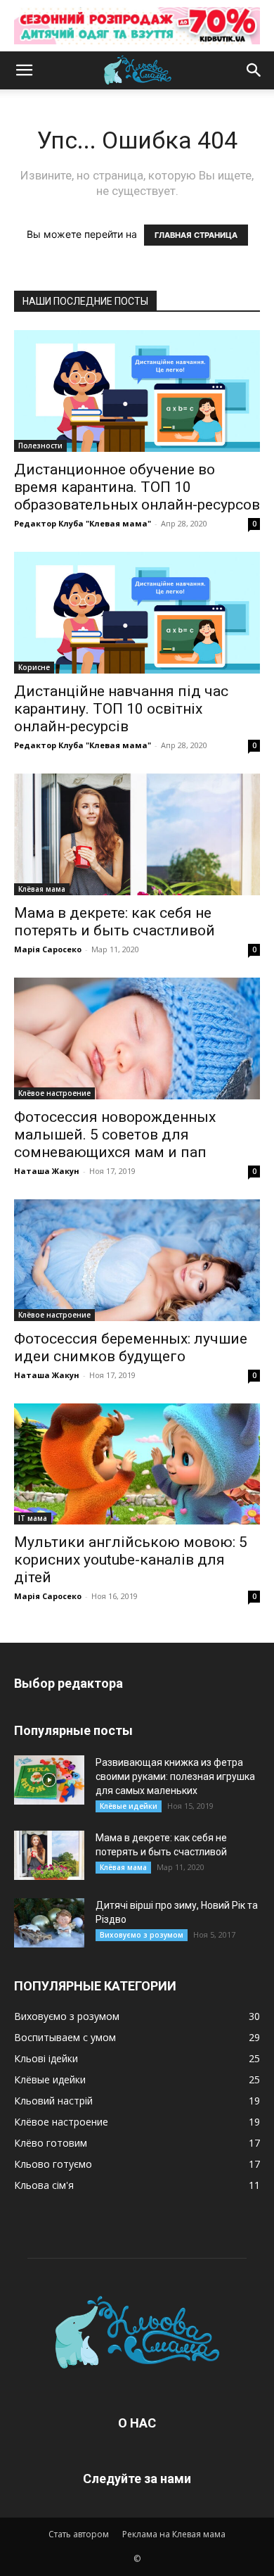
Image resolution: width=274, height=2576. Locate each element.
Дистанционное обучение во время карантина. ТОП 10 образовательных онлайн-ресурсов (137, 487)
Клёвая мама (42, 889)
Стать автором (79, 2534)
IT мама (33, 1518)
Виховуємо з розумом (142, 1935)
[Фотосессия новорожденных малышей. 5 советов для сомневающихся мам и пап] (137, 1038)
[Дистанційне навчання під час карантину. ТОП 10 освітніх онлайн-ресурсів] (137, 613)
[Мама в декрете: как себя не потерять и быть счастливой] (137, 834)
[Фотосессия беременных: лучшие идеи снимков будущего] (137, 1260)
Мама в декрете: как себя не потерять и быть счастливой (115, 922)
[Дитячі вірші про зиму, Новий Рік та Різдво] (49, 1923)
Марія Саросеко (48, 949)
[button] (24, 70)
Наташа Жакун (47, 1171)
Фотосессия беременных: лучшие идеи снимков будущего (131, 1347)
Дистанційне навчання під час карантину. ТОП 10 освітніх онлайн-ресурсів (121, 709)
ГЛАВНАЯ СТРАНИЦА (196, 235)
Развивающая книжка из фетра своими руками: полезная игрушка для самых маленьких (175, 1776)
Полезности (40, 446)
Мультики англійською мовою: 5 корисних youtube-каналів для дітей (131, 1560)
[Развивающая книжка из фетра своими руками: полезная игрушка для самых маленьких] (49, 1780)
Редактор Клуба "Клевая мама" (83, 523)
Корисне (34, 667)
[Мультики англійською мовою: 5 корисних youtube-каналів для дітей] (137, 1464)
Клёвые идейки (129, 1806)
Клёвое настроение (54, 1093)
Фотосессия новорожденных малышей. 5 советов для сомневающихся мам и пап (115, 1135)
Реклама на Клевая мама (174, 2534)
